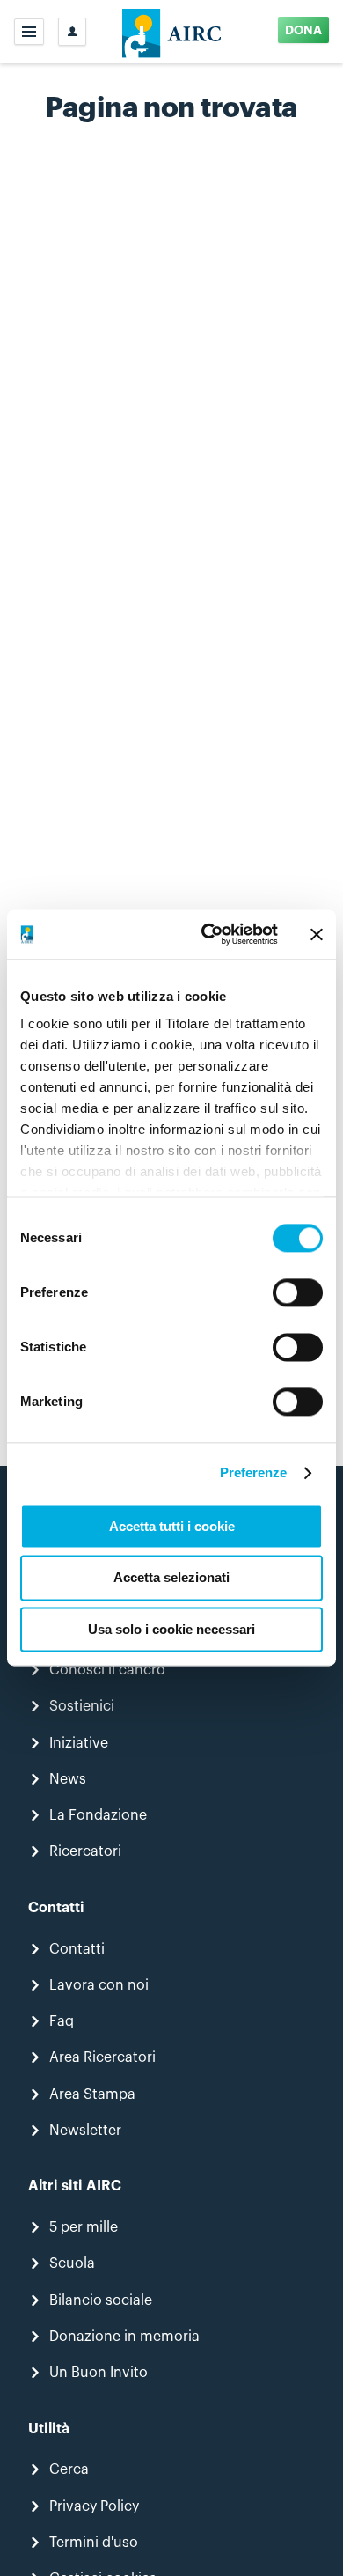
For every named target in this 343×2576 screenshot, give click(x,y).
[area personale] (72, 32)
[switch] (298, 1292)
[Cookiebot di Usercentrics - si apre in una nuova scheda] (208, 934)
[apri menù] (29, 32)
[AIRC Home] (172, 32)
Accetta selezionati (171, 1578)
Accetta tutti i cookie (172, 1526)
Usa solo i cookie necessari (171, 1629)
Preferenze (254, 1472)
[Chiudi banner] (317, 934)
